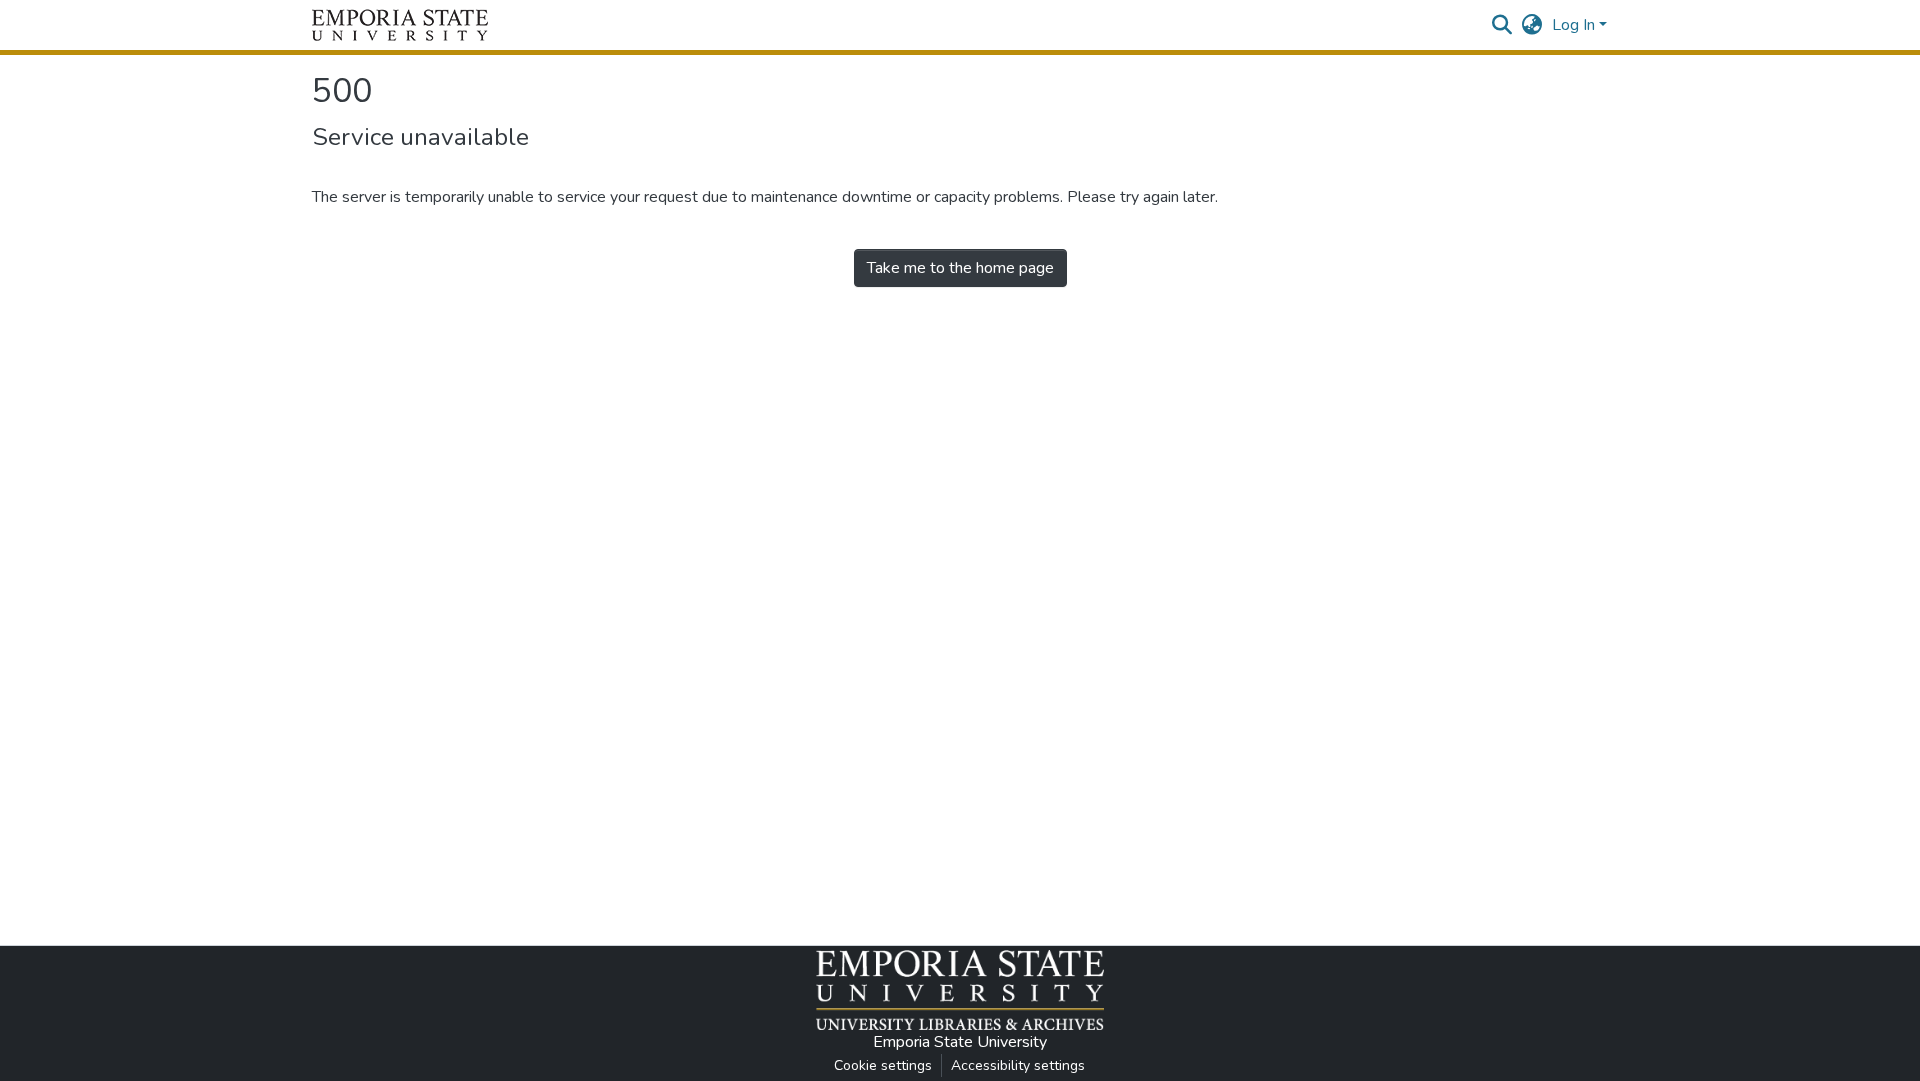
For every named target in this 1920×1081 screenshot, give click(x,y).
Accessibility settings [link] (1018, 1065)
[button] (400, 25)
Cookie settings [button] (883, 1065)
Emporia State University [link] (960, 1042)
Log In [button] (1575, 25)
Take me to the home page (960, 268)
